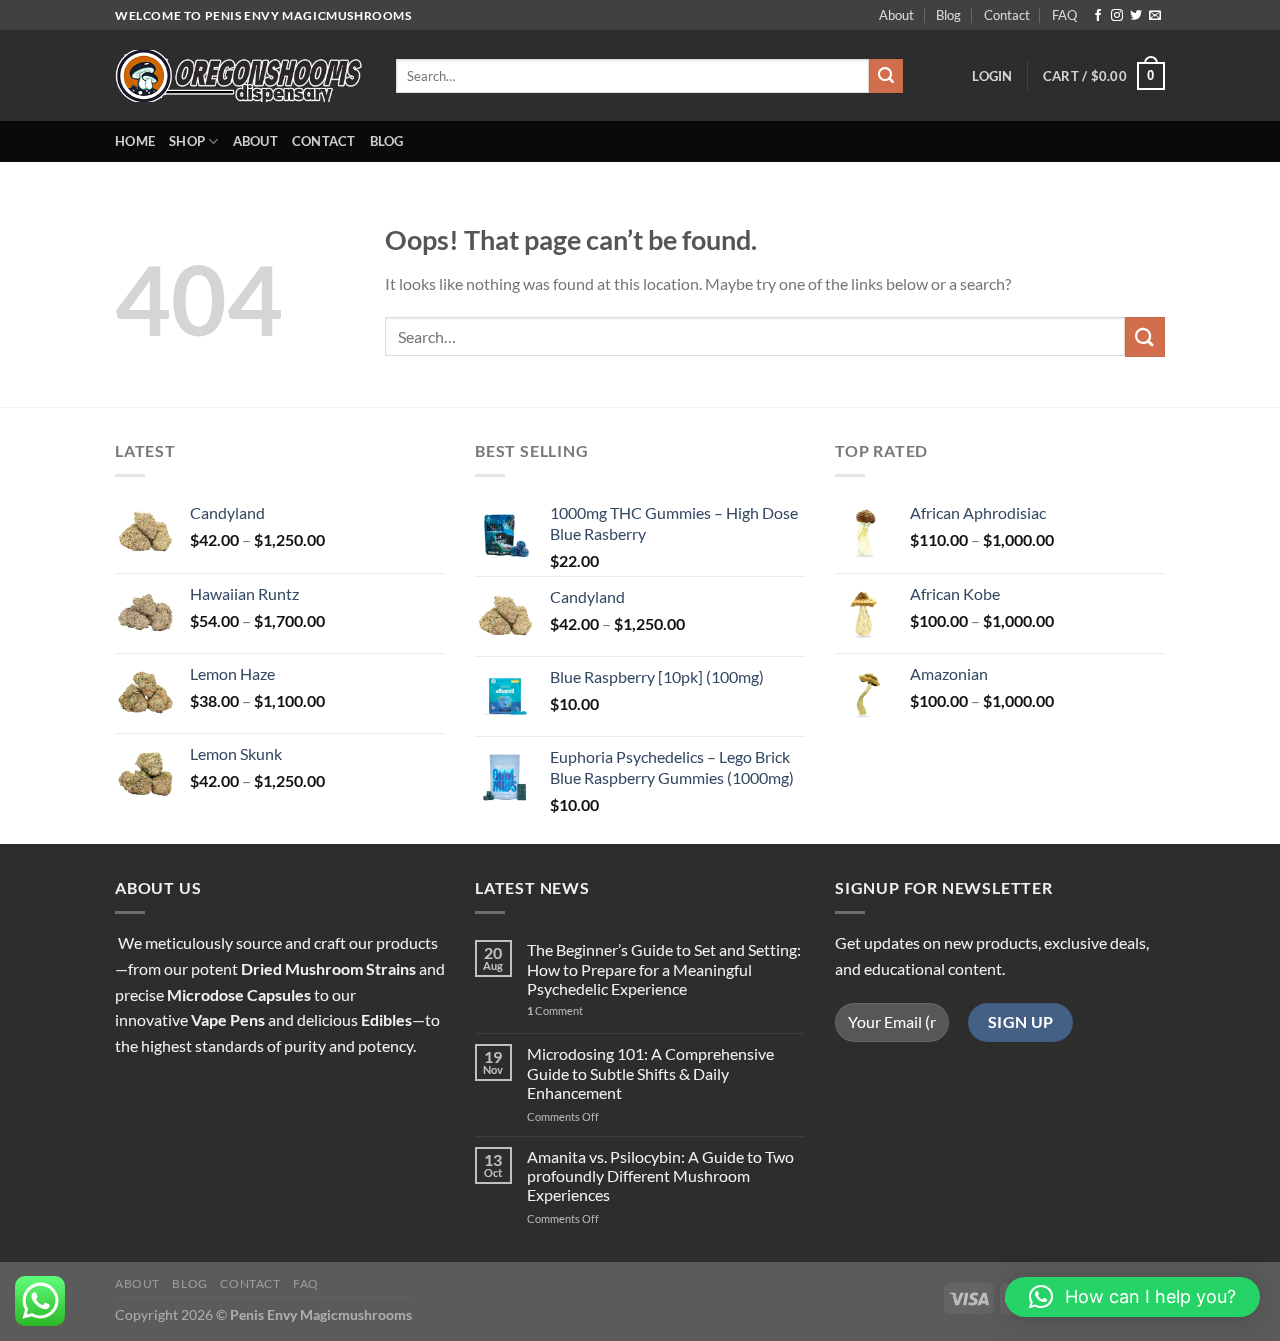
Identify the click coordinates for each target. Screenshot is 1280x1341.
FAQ (1064, 15)
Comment (555, 1010)
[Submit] (886, 76)
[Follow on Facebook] (1098, 16)
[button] (1132, 1297)
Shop (187, 141)
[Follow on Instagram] (1117, 16)
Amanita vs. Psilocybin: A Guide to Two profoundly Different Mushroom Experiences (660, 1175)
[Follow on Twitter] (1136, 16)
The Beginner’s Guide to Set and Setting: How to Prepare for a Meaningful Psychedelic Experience (664, 968)
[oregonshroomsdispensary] (240, 76)
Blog (948, 15)
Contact (1007, 15)
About (896, 15)
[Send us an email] (1155, 16)
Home (135, 141)
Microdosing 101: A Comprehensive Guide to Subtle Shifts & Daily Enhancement (650, 1072)
